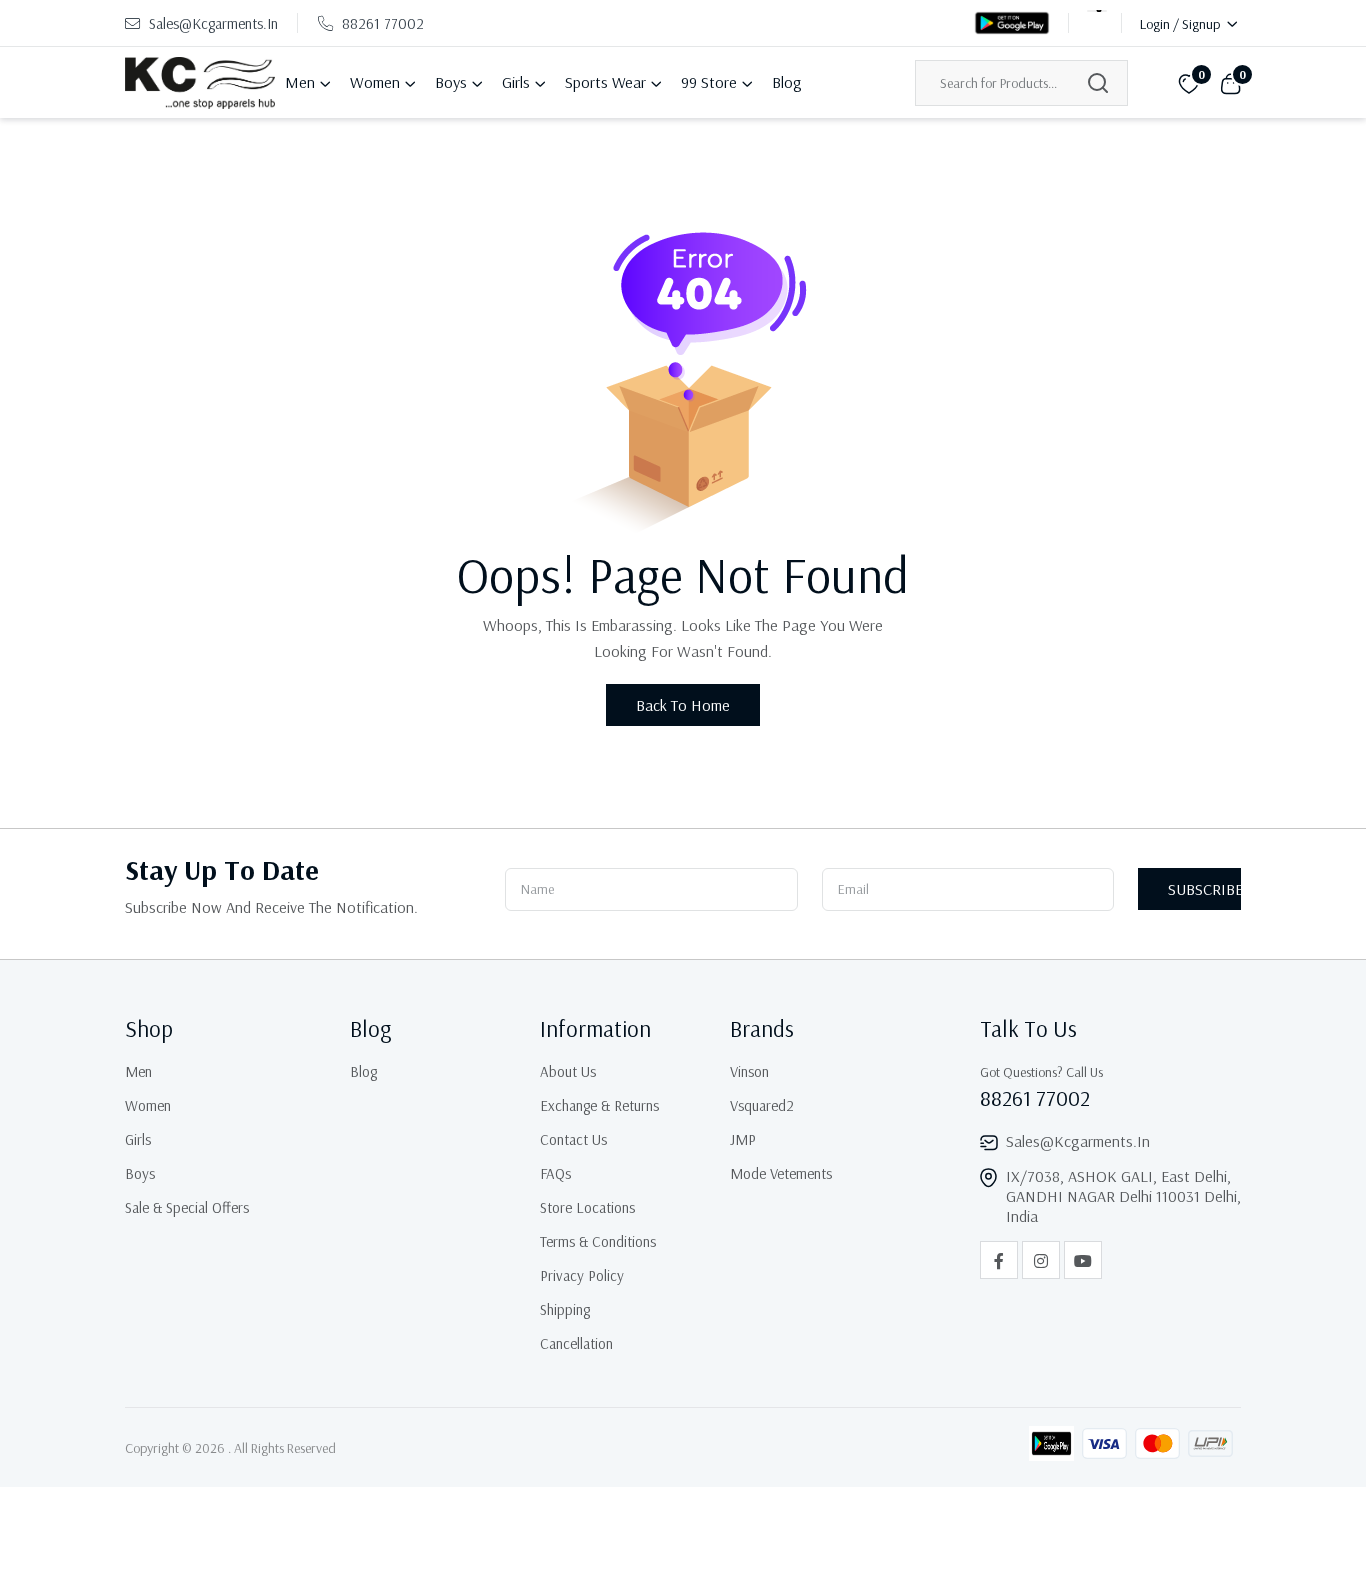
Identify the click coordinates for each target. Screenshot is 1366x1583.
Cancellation (576, 1343)
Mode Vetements (781, 1173)
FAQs (555, 1173)
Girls (138, 1139)
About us (568, 1071)
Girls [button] (516, 82)
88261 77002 (383, 23)
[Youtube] (1083, 1260)
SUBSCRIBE (1204, 889)
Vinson (749, 1071)
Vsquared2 (762, 1105)
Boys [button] (451, 82)
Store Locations (587, 1207)
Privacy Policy (582, 1275)
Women (148, 1105)
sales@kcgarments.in (211, 23)
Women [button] (375, 82)
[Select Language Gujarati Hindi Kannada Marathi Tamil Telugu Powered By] (1097, 23)
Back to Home (683, 705)
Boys (140, 1173)
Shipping (565, 1309)
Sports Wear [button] (605, 82)
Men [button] (300, 82)
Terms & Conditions (598, 1241)
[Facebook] (999, 1260)
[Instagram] (1041, 1260)
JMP (743, 1139)
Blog (787, 82)
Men (138, 1071)
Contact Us (573, 1139)
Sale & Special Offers (187, 1207)
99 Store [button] (709, 82)
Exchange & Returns (599, 1105)
